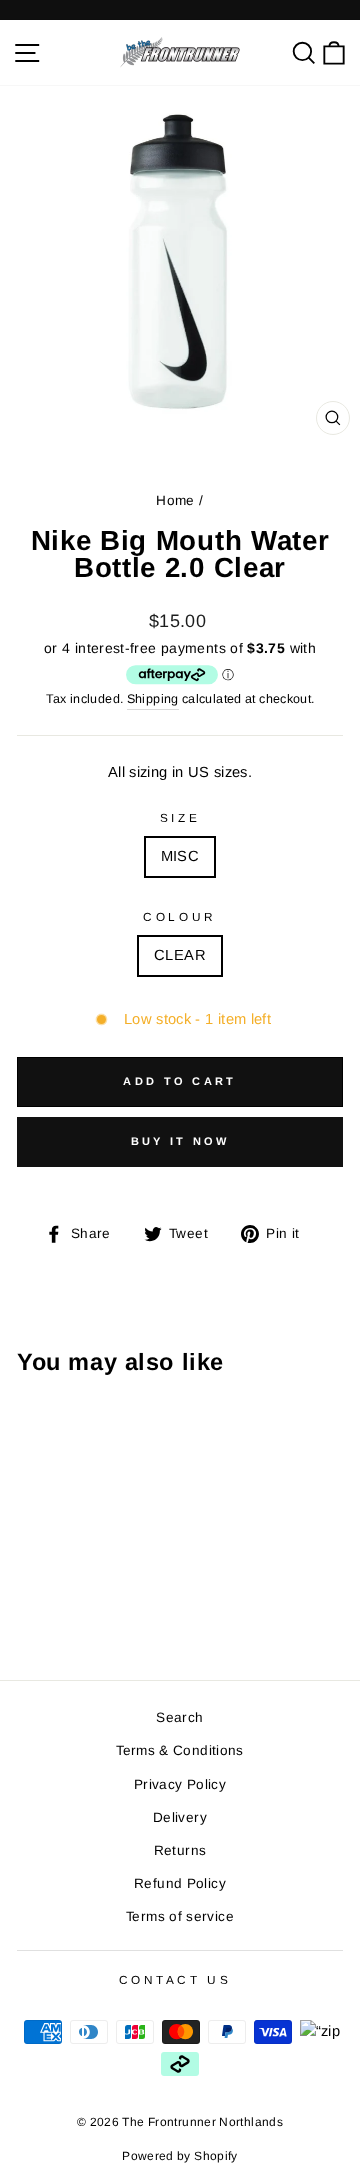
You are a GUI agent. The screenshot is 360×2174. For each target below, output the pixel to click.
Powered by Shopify (180, 2156)
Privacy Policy (180, 1784)
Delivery (180, 1817)
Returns (180, 1850)
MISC (180, 856)
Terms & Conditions (180, 1750)
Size (180, 817)
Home (175, 500)
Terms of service (180, 1916)
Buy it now (180, 1141)
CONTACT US (175, 1979)
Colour (179, 916)
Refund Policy (180, 1883)
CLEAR (180, 955)
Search (179, 1717)
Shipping (153, 699)
